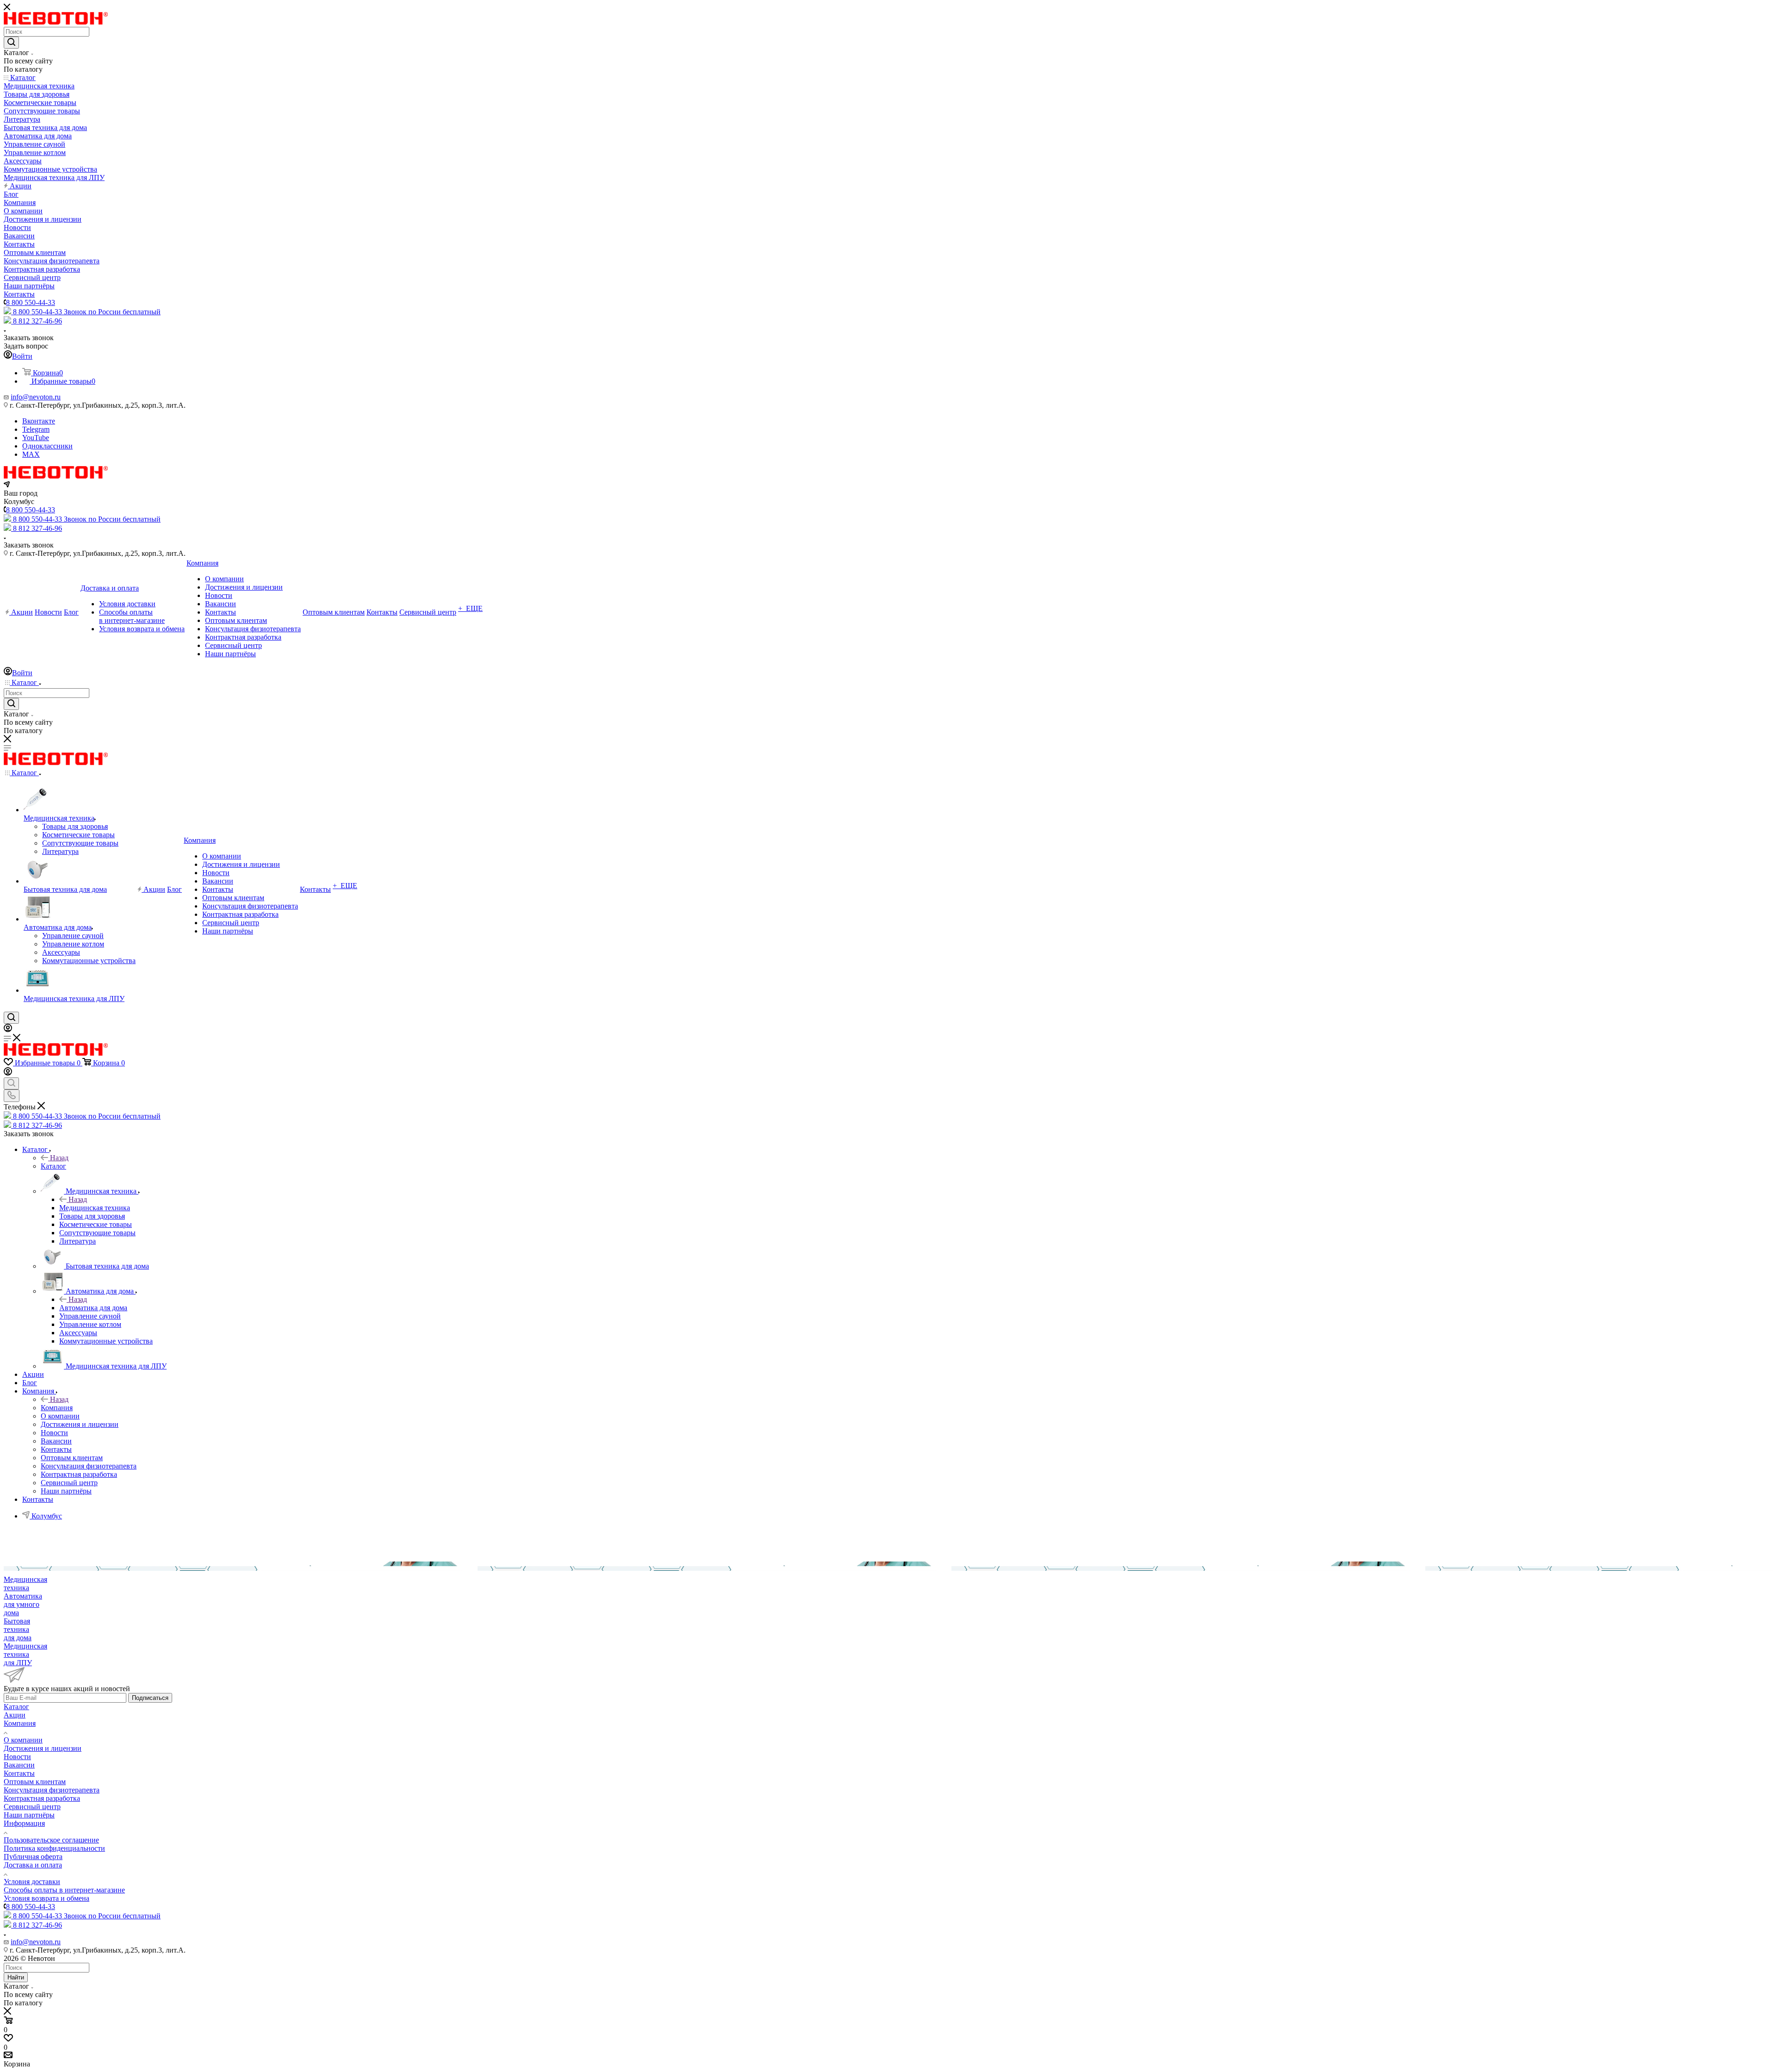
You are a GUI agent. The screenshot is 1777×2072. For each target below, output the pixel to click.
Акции (15, 1715)
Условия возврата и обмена (47, 1898)
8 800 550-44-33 (31, 302)
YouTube (36, 438)
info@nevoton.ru (36, 397)
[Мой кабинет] (8, 1030)
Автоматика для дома (93, 1308)
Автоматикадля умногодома (23, 1604)
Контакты (19, 1773)
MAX (31, 454)
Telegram (36, 429)
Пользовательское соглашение (51, 1840)
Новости (17, 1757)
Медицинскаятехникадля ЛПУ (25, 1654)
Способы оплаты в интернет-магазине (64, 1890)
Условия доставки (32, 1882)
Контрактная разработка (42, 1798)
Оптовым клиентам (35, 1782)
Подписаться (150, 1698)
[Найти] (11, 43)
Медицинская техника (95, 1208)
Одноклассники (47, 446)
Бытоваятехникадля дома (18, 1629)
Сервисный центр (32, 1807)
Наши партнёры (29, 1815)
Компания (57, 1408)
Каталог (53, 1166)
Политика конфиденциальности (54, 1848)
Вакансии (19, 1765)
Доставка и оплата (33, 1865)
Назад (59, 1158)
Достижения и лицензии (43, 1748)
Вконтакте (39, 421)
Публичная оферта (33, 1857)
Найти (16, 1977)
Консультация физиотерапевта (52, 1790)
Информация (24, 1823)
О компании (23, 1740)
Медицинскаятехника (25, 1584)
